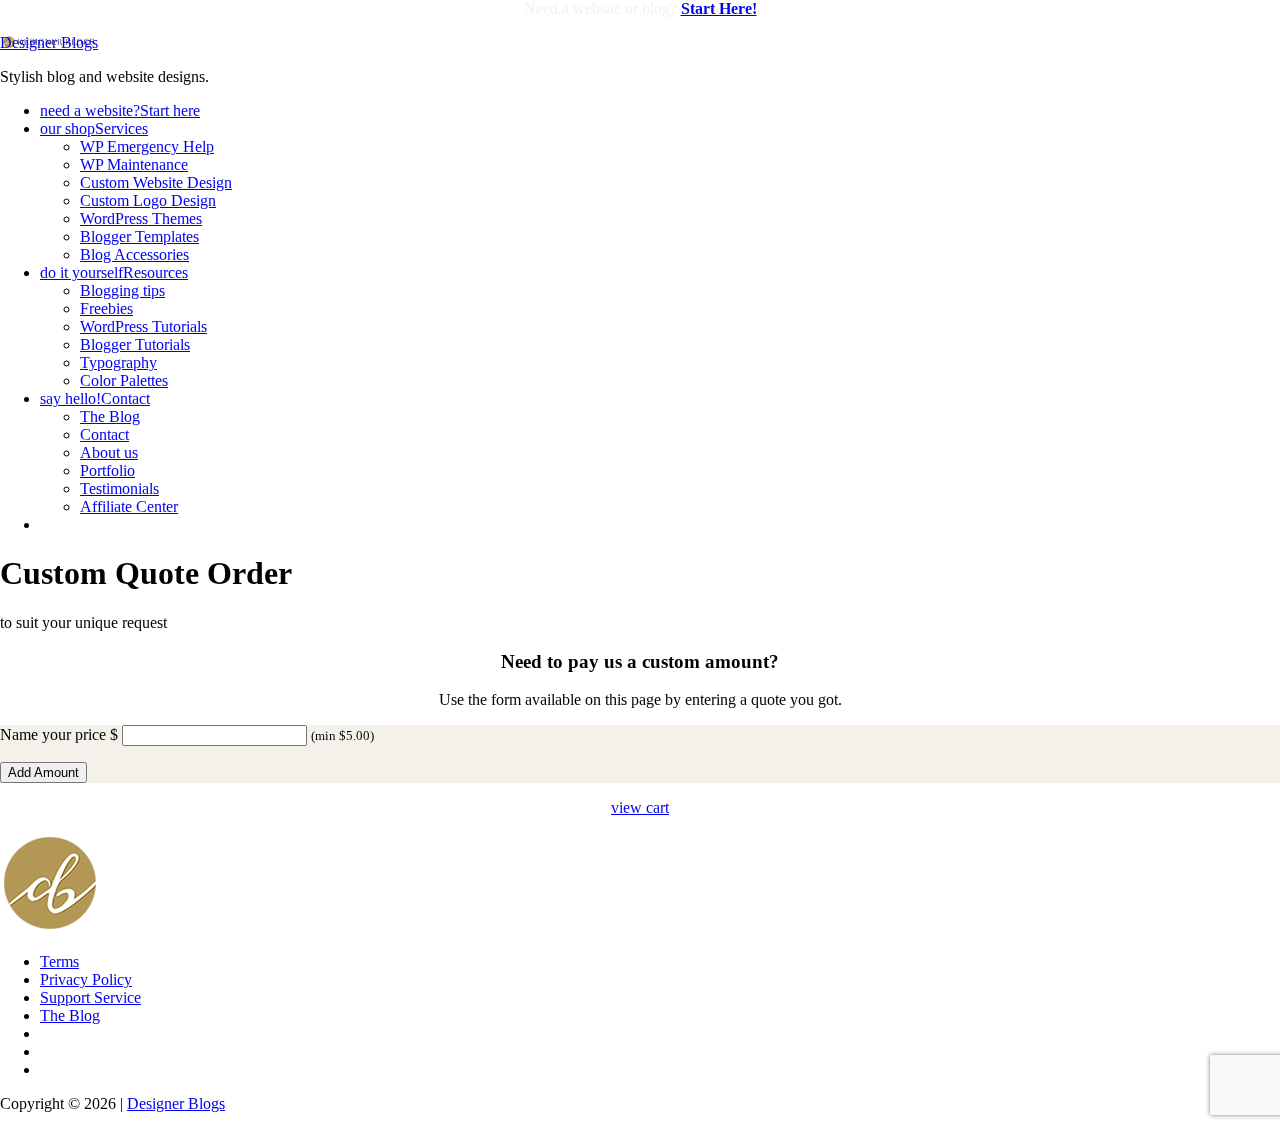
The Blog (70, 1015)
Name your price (53, 734)
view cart (640, 807)
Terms (59, 961)
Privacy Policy (86, 979)
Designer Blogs (49, 42)
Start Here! (719, 8)
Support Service (90, 997)
